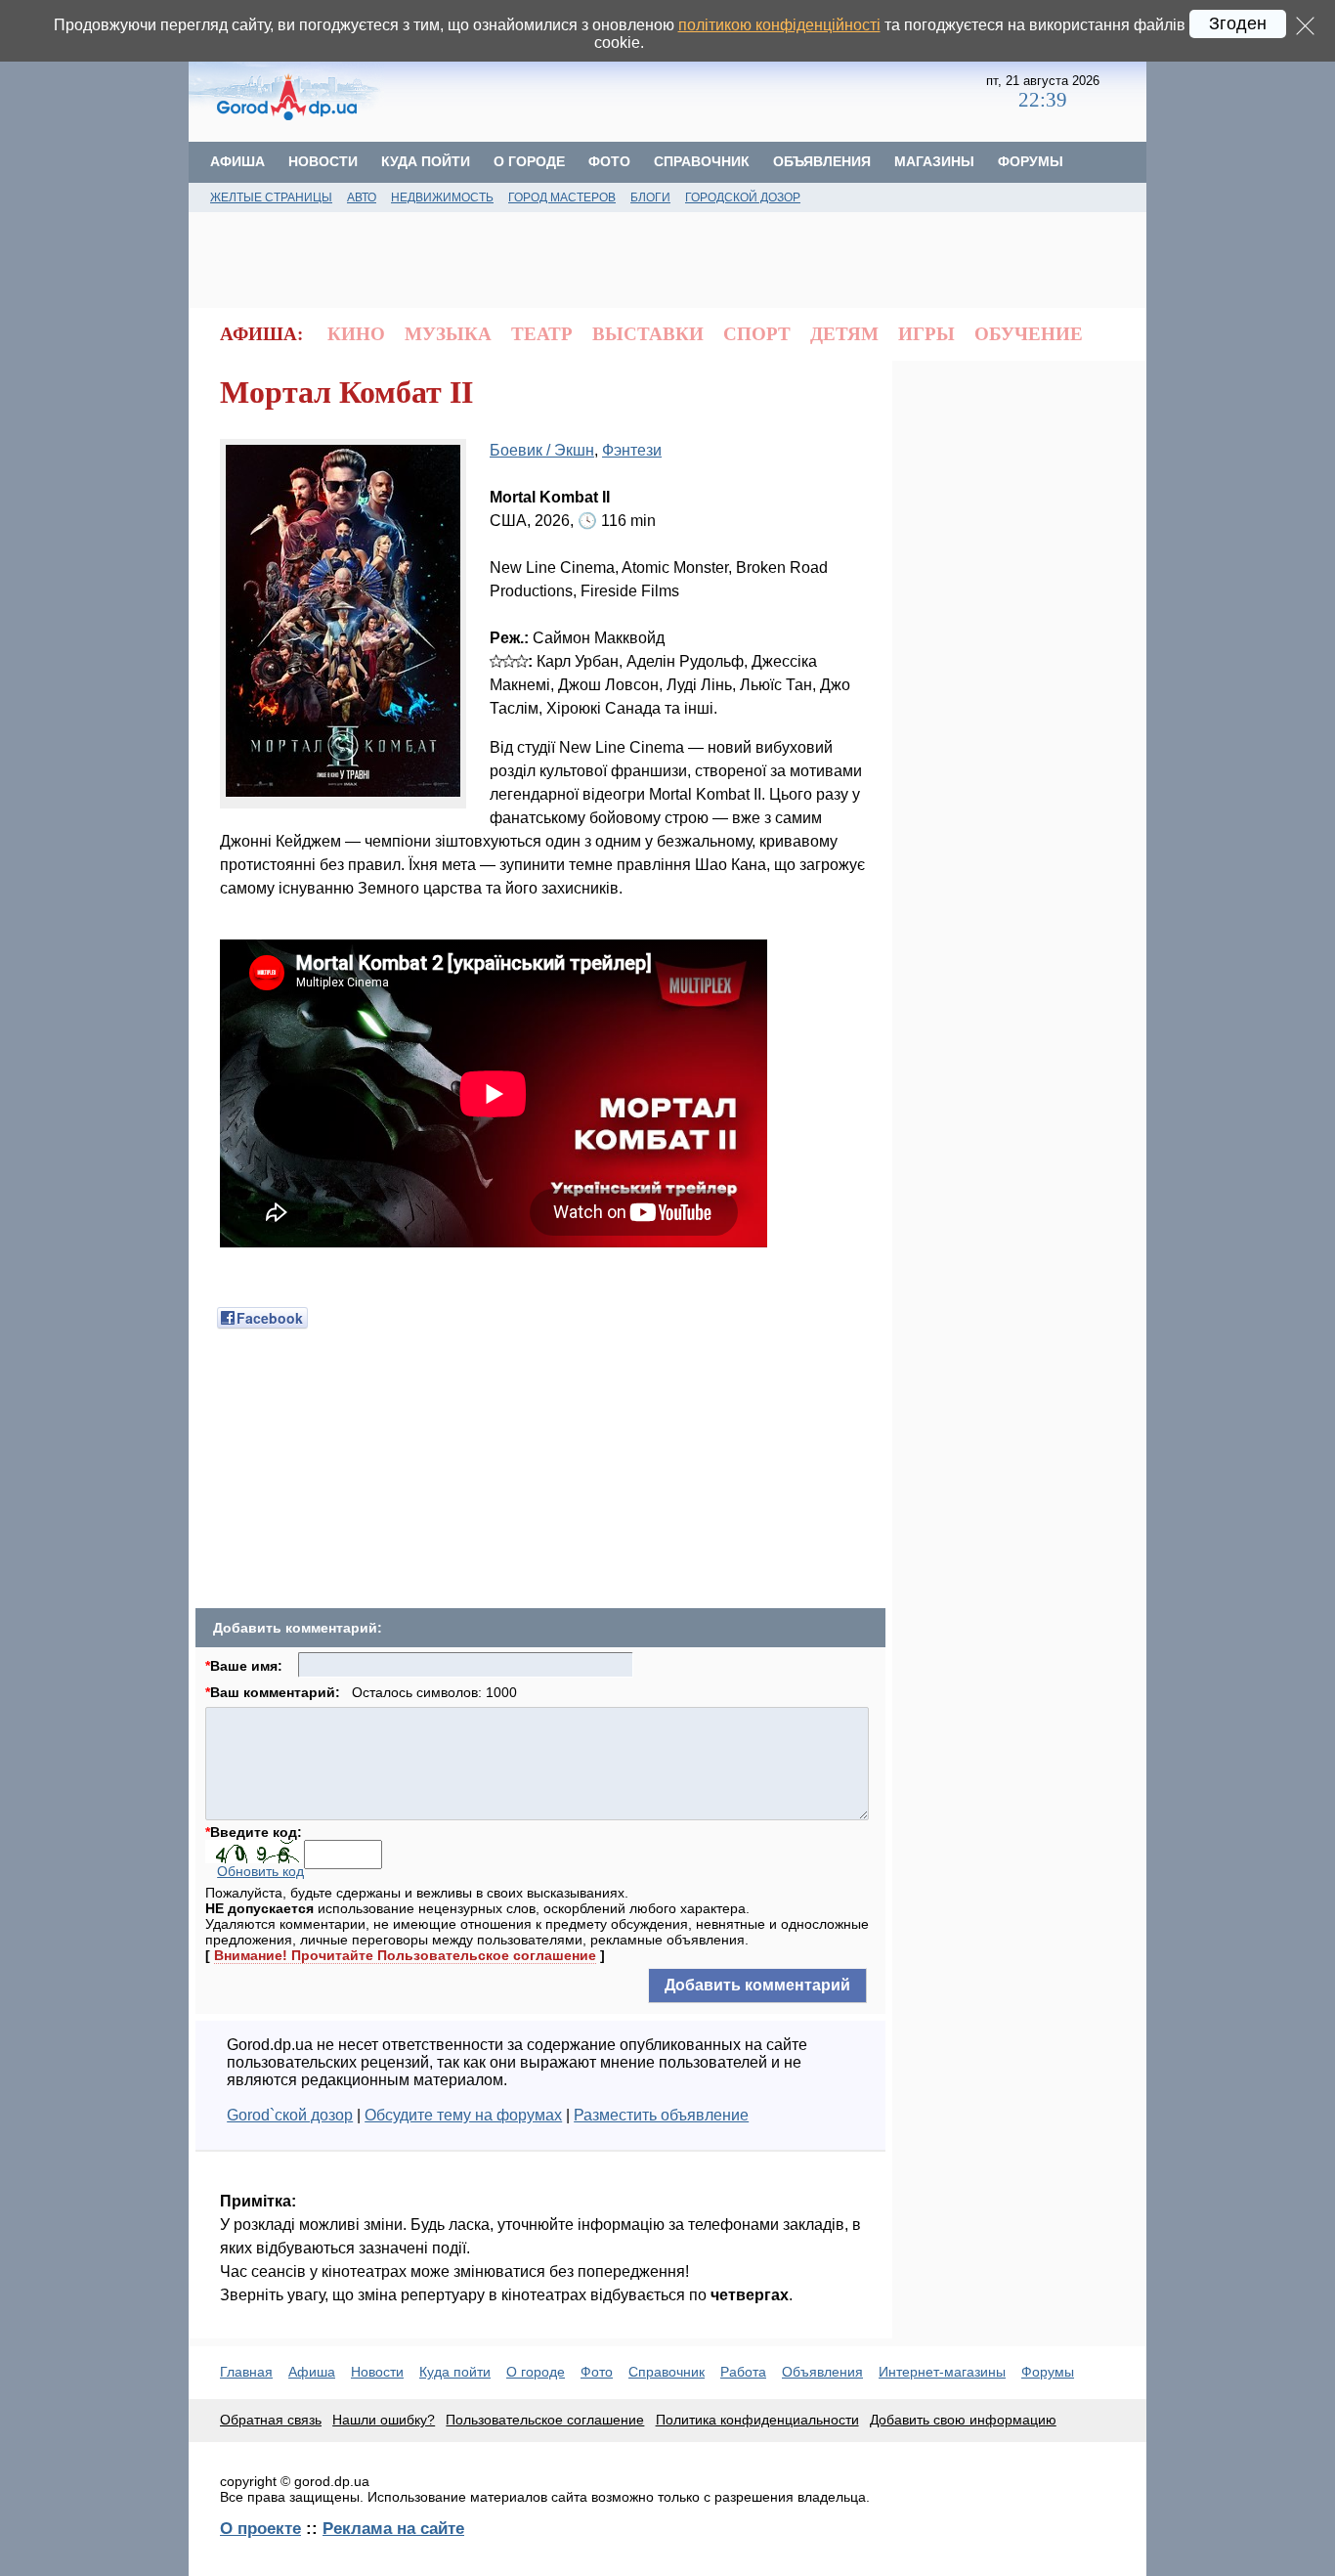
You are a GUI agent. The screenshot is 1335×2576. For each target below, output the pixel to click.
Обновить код (260, 1871)
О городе (529, 161)
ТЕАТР (542, 334)
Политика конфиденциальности (757, 2420)
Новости (323, 161)
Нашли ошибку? (384, 2420)
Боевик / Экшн (542, 450)
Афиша (237, 161)
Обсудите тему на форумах (463, 2115)
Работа (743, 2372)
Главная (246, 2372)
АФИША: (261, 334)
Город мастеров (562, 197)
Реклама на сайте (393, 2528)
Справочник (702, 161)
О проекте (260, 2528)
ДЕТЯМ (844, 334)
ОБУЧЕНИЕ (1029, 334)
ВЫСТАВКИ (648, 334)
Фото (609, 161)
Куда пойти (426, 161)
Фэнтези (632, 450)
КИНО (356, 334)
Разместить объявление (661, 2115)
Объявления (822, 161)
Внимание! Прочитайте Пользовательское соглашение (405, 1955)
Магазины (934, 161)
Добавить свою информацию (963, 2420)
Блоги (650, 197)
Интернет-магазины (942, 2372)
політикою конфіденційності (779, 25)
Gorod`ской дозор (290, 2115)
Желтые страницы (271, 197)
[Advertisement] (685, 93)
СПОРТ (757, 334)
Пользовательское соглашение (545, 2420)
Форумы (1031, 161)
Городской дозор (743, 197)
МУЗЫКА (448, 334)
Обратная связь (271, 2420)
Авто (362, 197)
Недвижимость (442, 197)
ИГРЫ (926, 334)
